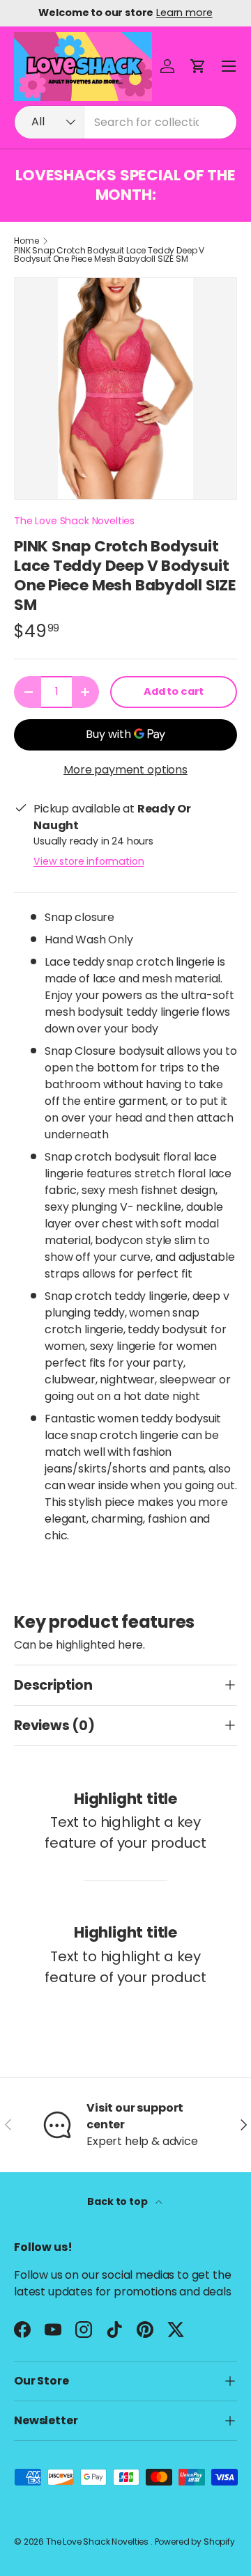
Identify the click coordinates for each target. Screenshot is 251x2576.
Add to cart (174, 691)
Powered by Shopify (195, 2542)
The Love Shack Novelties (74, 521)
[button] (198, 66)
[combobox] (125, 122)
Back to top (118, 2201)
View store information (89, 861)
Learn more (184, 13)
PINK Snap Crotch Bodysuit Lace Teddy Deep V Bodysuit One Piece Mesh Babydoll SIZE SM (109, 255)
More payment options (125, 770)
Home (26, 241)
